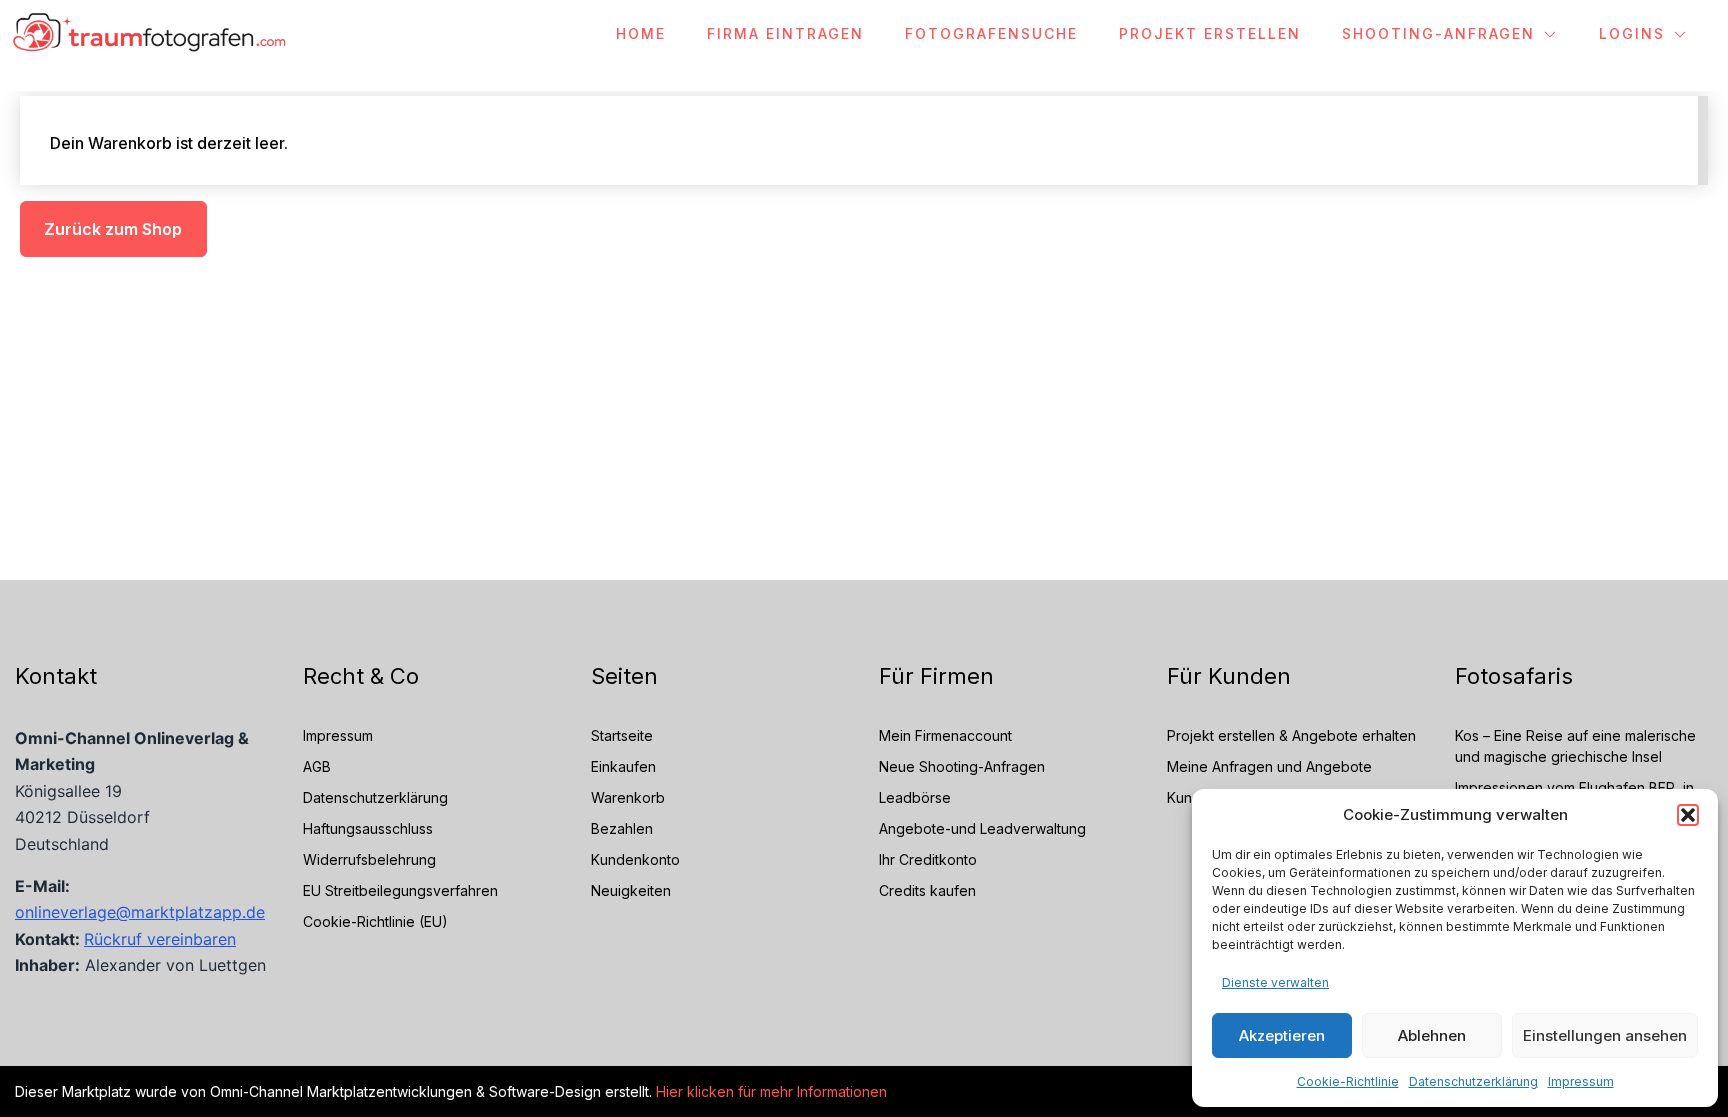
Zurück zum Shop (113, 229)
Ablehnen (1432, 1035)
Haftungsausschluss (368, 828)
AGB (317, 766)
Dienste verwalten (1275, 982)
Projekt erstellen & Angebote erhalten (1291, 735)
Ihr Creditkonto (928, 859)
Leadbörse (915, 797)
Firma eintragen (785, 33)
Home (641, 33)
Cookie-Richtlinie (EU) (375, 921)
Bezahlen (622, 828)
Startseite (622, 735)
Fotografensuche (991, 33)
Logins (1632, 33)
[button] (1688, 815)
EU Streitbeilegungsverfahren (400, 890)
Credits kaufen (927, 890)
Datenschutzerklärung (1473, 1081)
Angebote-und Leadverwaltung (982, 828)
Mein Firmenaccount (945, 735)
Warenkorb (628, 797)
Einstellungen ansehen (1605, 1035)
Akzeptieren (1282, 1035)
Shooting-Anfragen (1438, 33)
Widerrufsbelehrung (369, 859)
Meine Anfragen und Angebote (1269, 766)
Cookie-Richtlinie (1348, 1081)
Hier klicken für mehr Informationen (769, 1091)
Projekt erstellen (1210, 33)
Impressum (1581, 1081)
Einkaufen (623, 766)
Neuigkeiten (631, 890)
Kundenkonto (635, 859)
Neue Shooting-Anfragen (962, 766)
